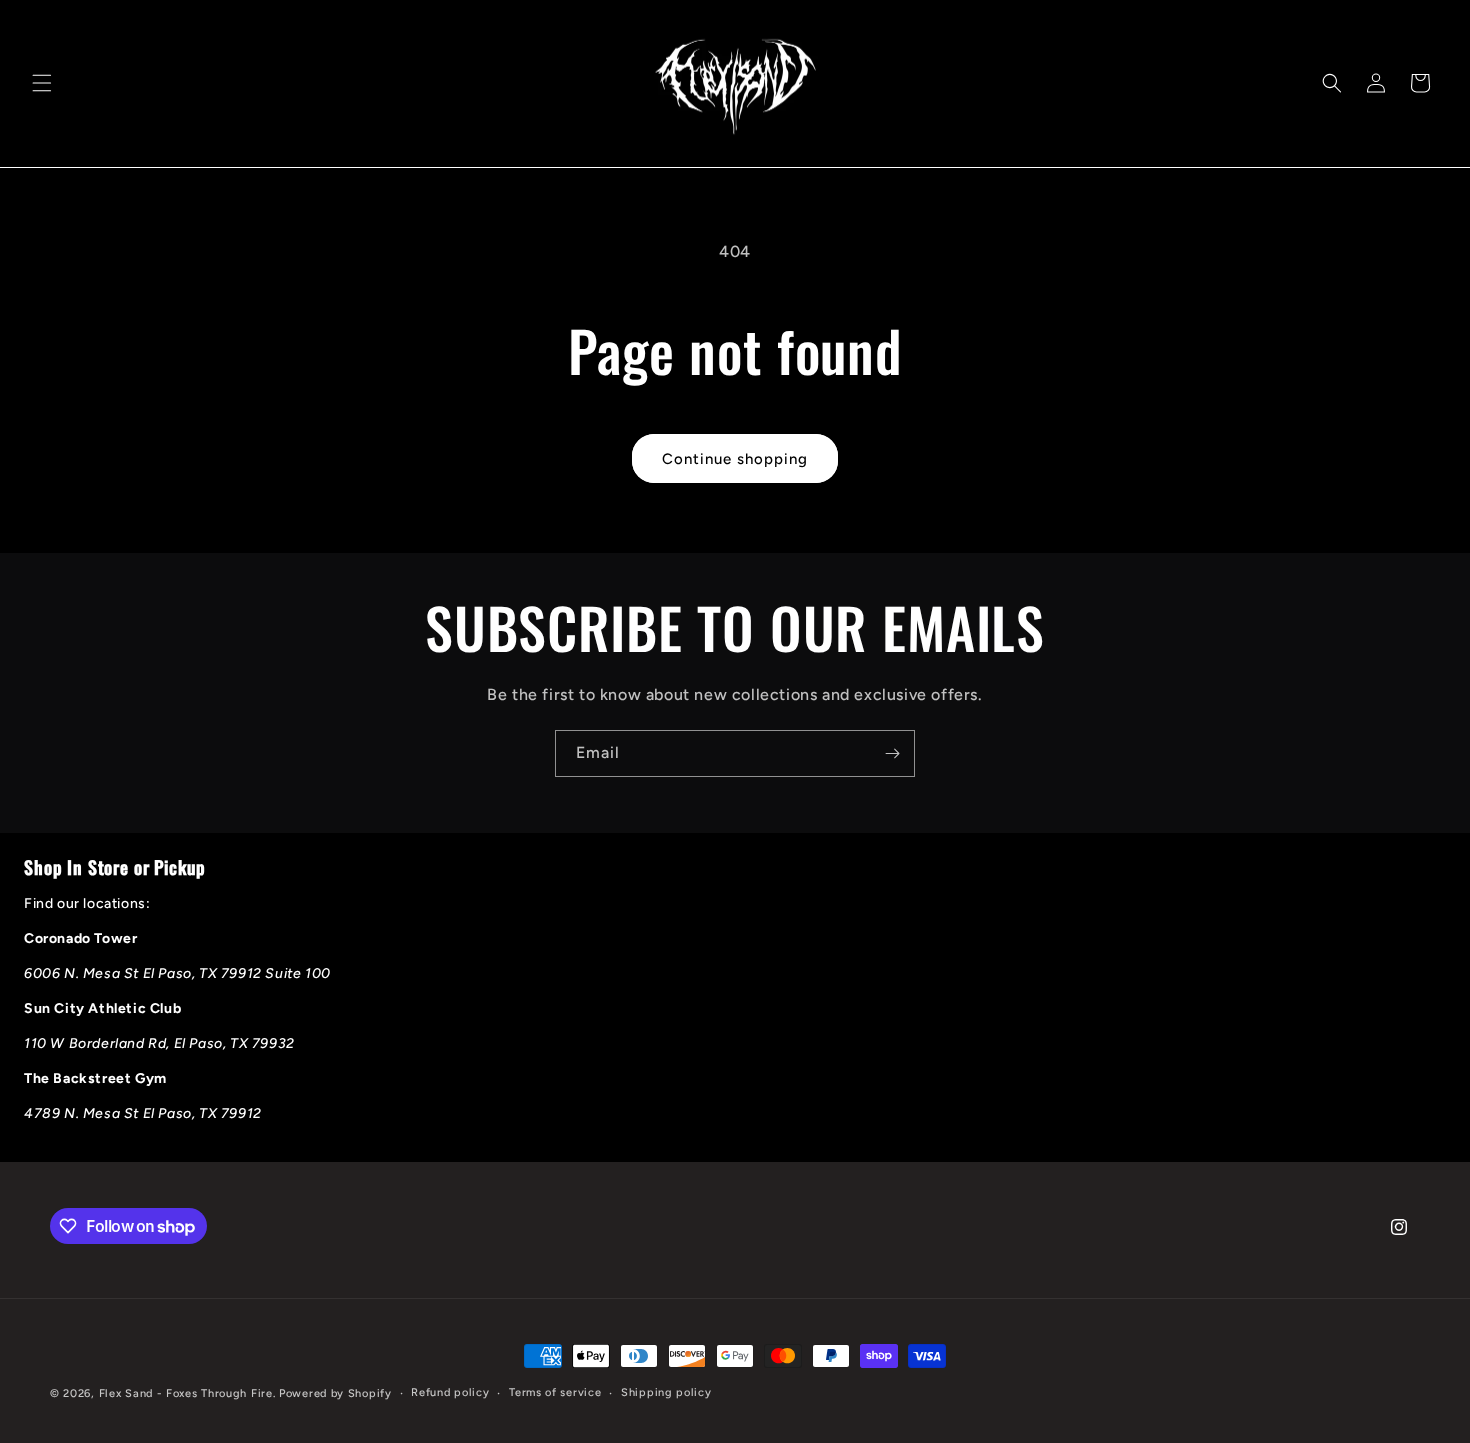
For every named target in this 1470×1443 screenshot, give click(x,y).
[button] (42, 83)
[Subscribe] (892, 753)
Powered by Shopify (335, 1393)
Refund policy (450, 1392)
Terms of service (555, 1392)
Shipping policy (666, 1392)
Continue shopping (735, 459)
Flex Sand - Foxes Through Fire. (187, 1393)
